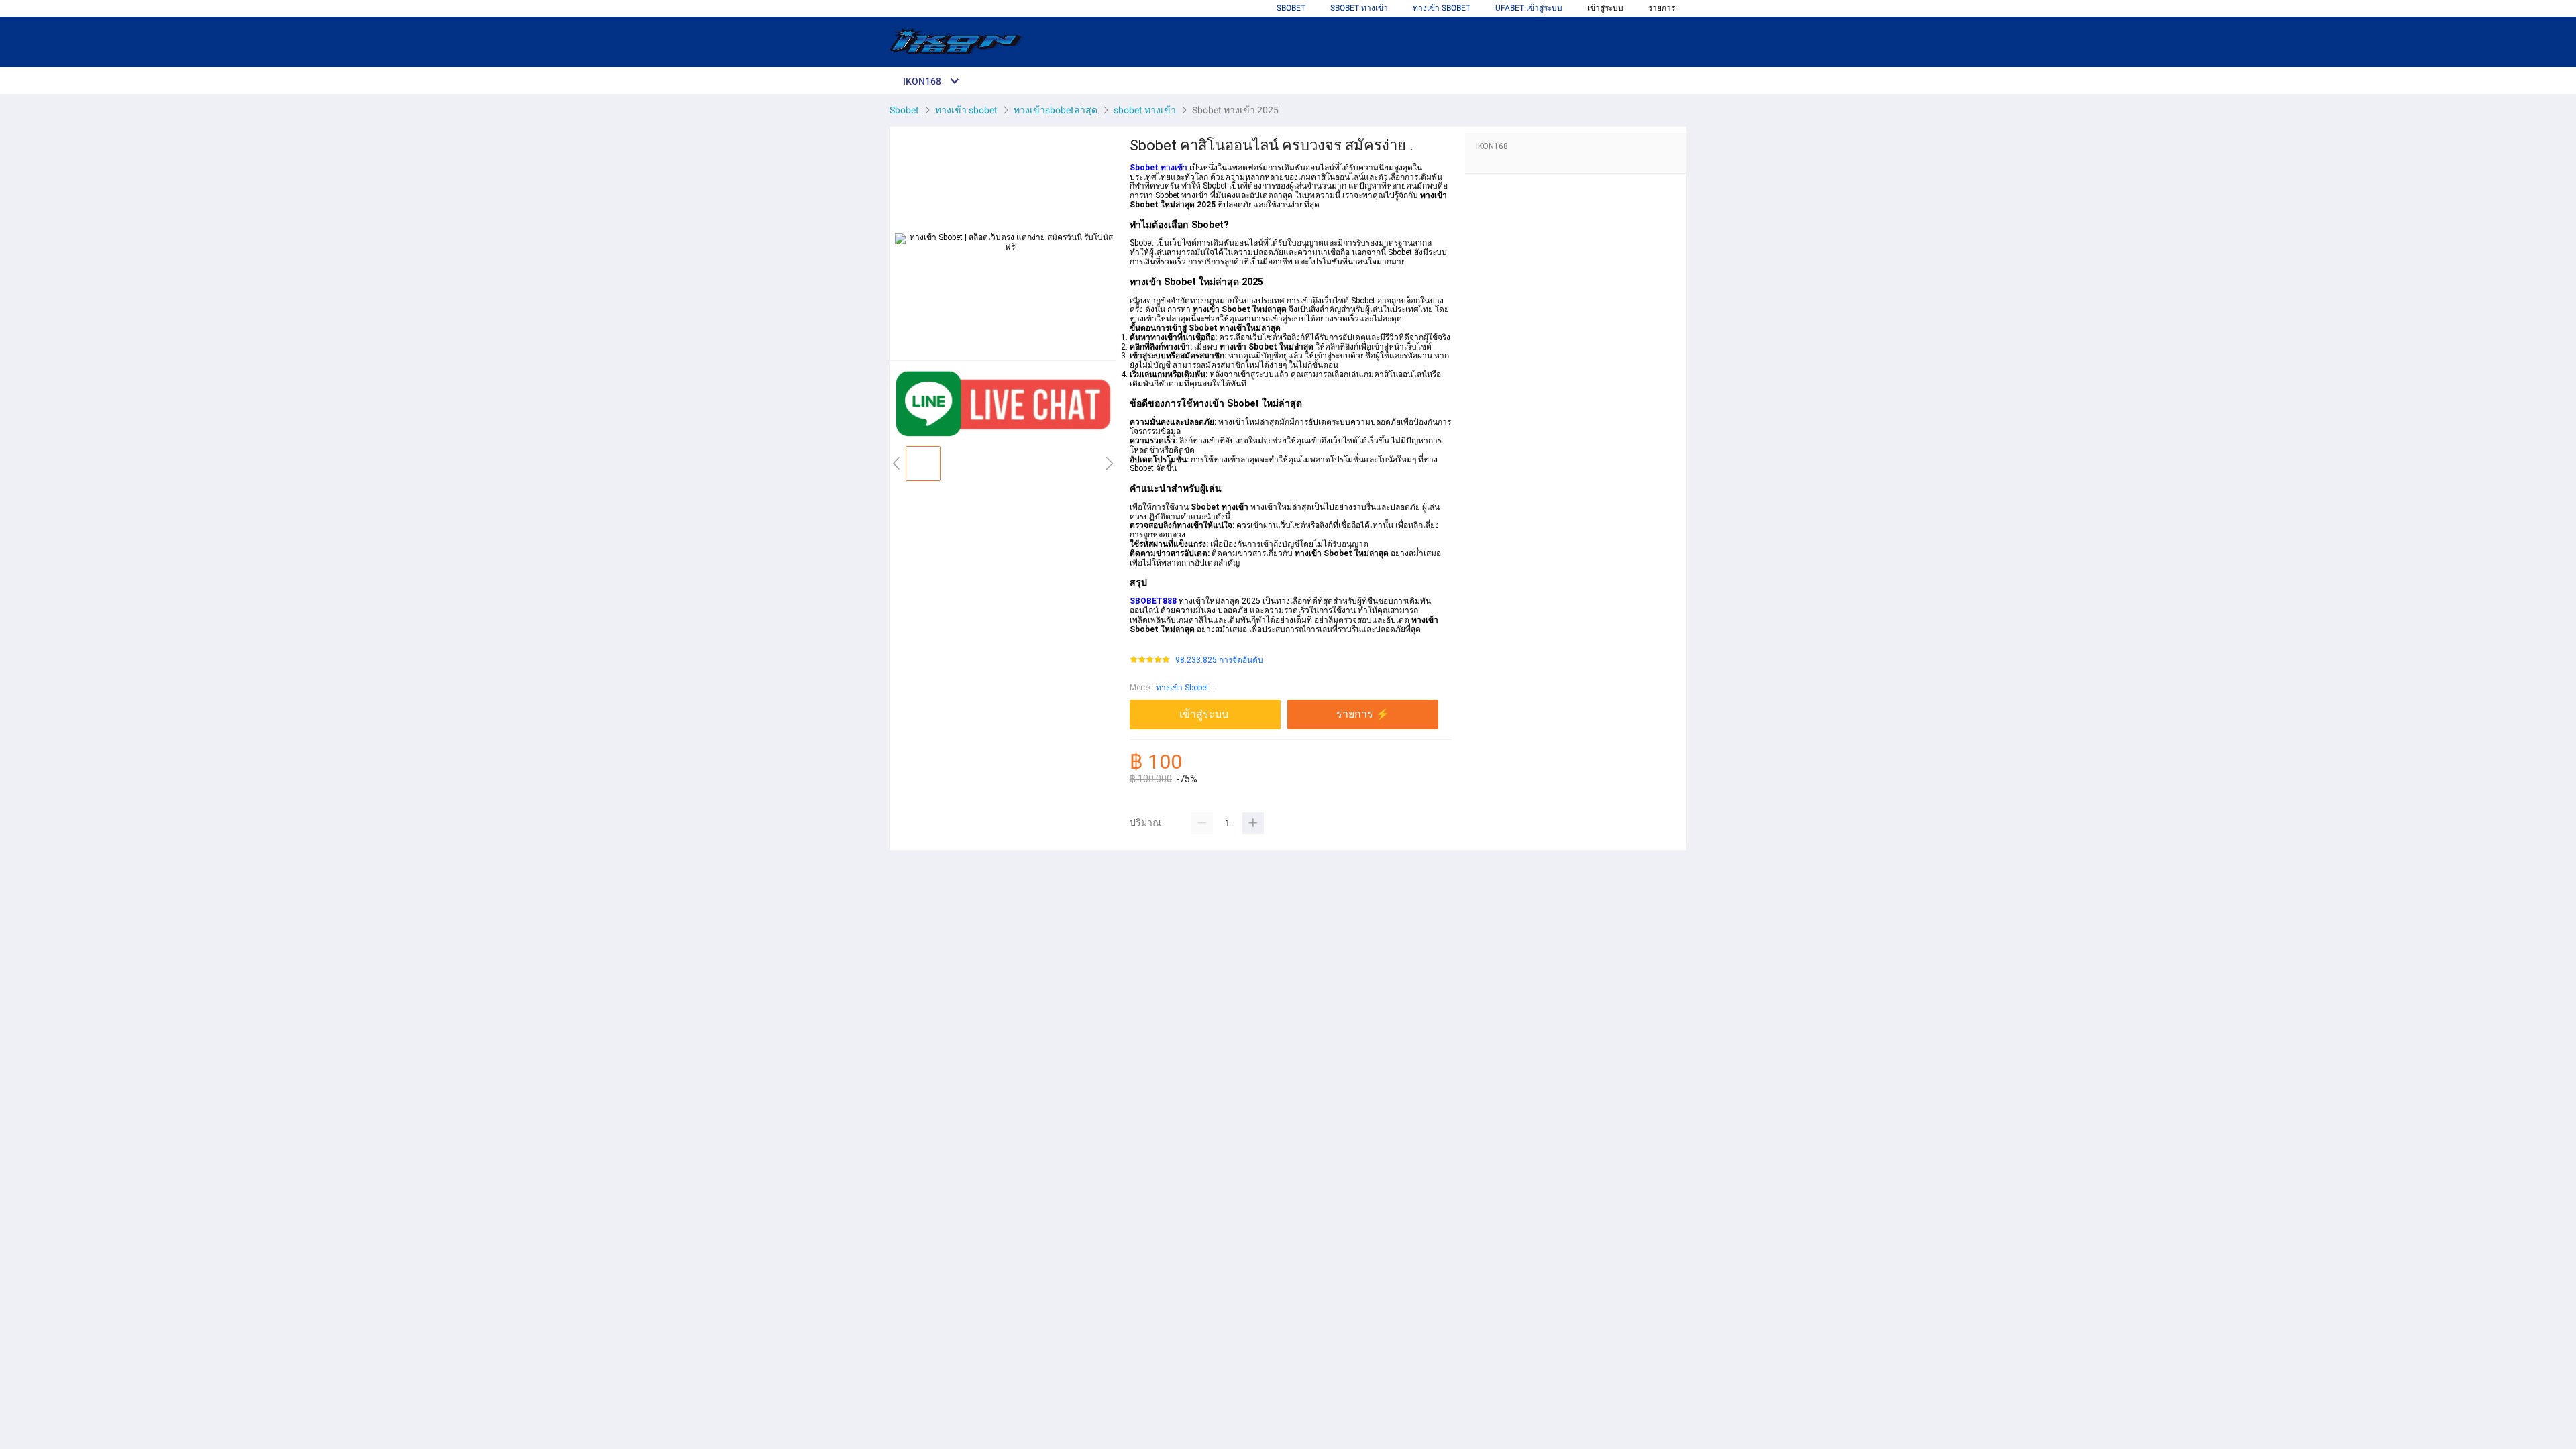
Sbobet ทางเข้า (1359, 8)
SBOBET (1291, 8)
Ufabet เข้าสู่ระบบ (1529, 8)
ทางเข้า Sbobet (1182, 688)
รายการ (1662, 8)
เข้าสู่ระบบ (1605, 8)
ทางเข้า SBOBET (1442, 8)
